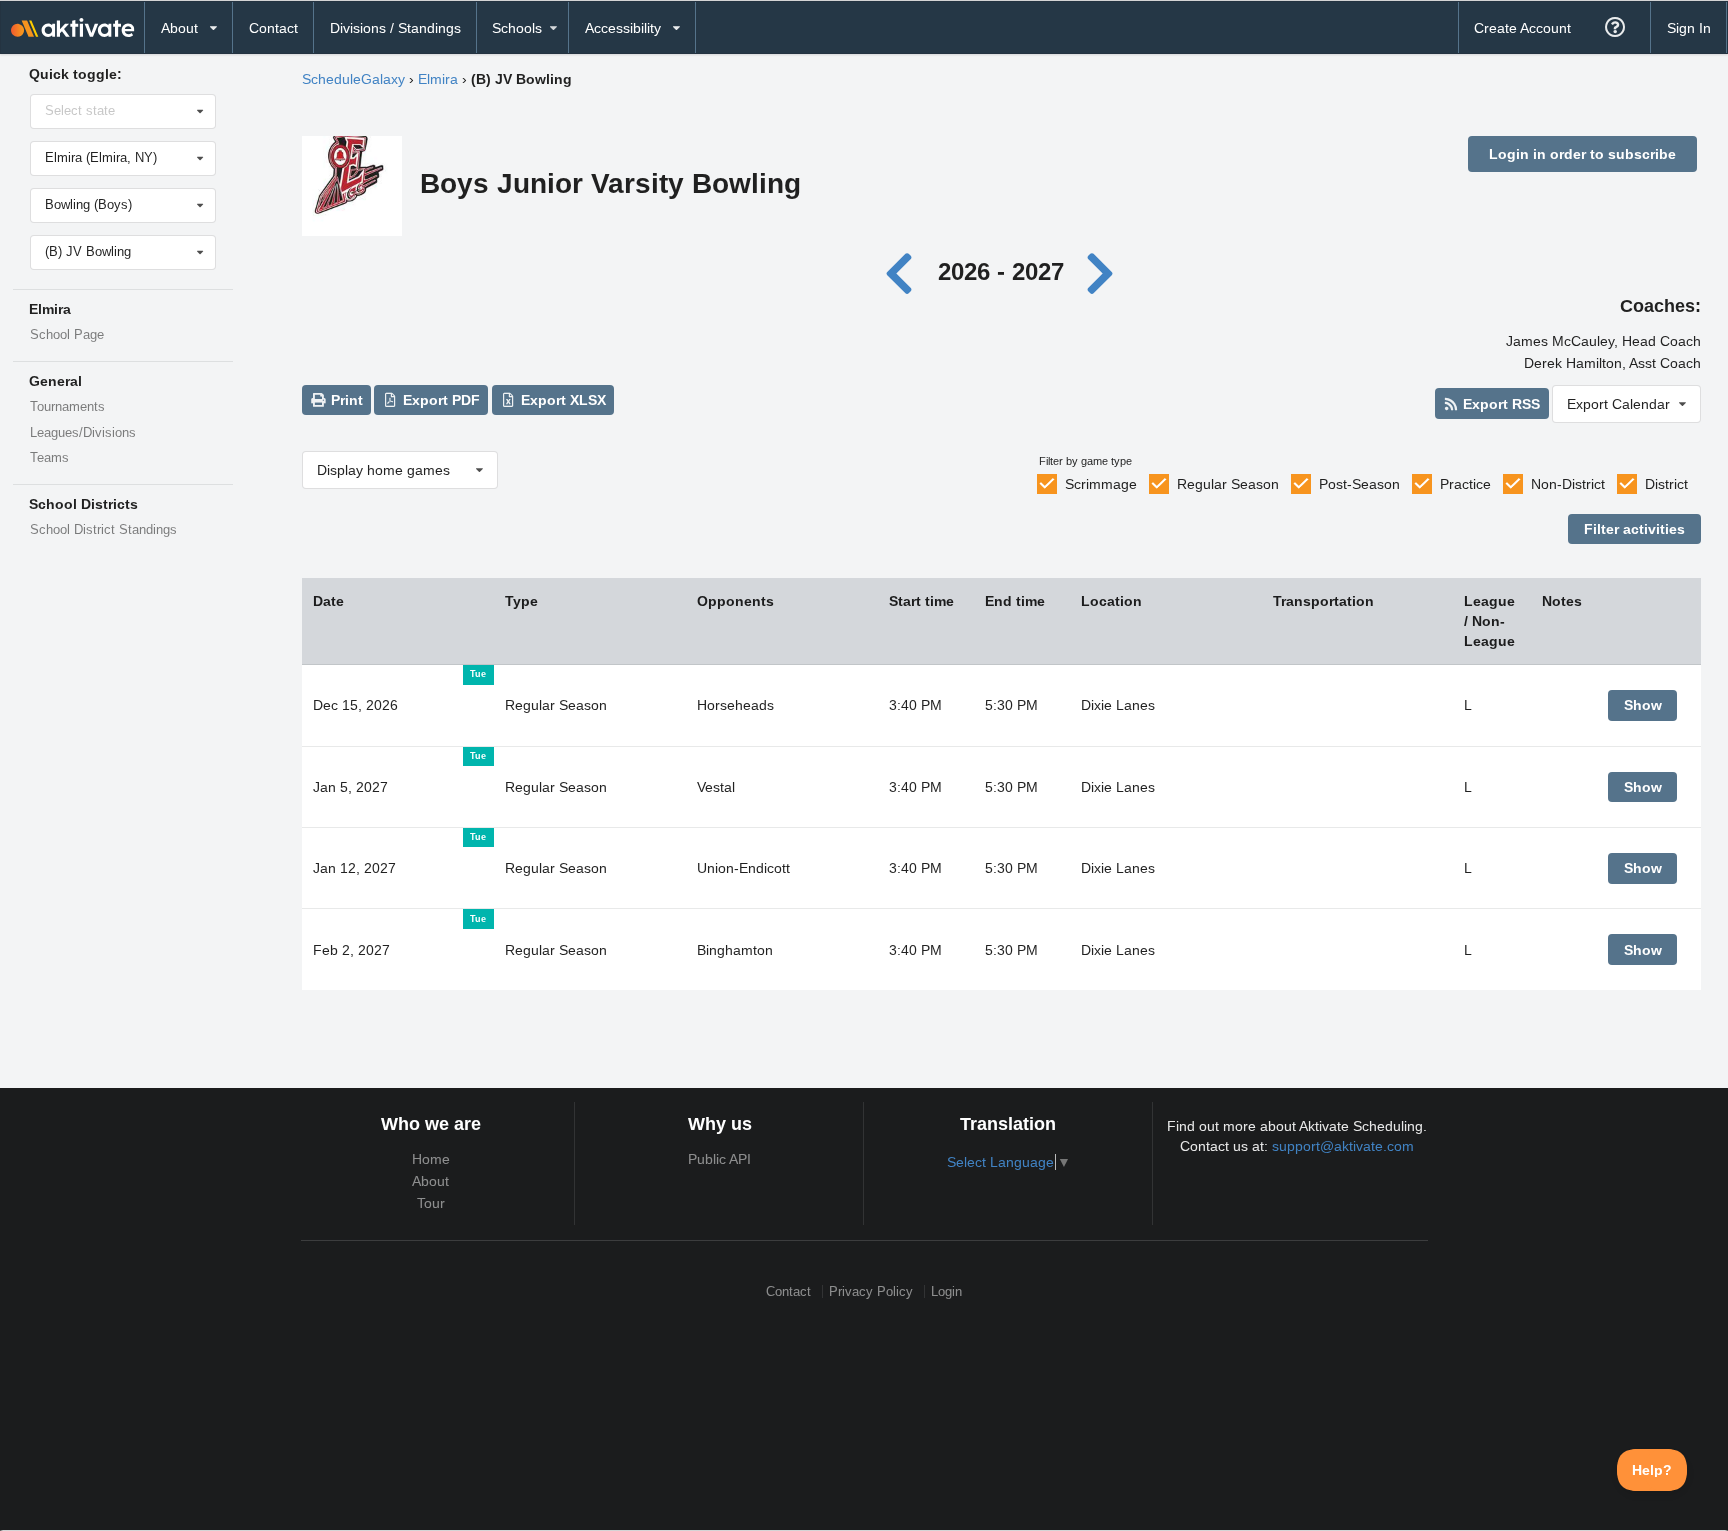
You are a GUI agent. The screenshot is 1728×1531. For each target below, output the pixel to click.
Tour (431, 1203)
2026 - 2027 (1001, 271)
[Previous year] (904, 271)
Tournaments (67, 407)
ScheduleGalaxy (353, 79)
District (1666, 484)
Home (431, 1159)
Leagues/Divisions (83, 433)
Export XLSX (561, 400)
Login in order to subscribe (1582, 154)
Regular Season (1228, 484)
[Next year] (1101, 271)
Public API (719, 1159)
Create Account (1522, 28)
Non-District (1568, 484)
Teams (49, 458)
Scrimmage (1101, 484)
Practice (1465, 484)
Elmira (438, 79)
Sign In (1689, 28)
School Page (67, 335)
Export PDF (439, 400)
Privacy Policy (871, 1291)
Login (946, 1291)
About (430, 1181)
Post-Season (1359, 484)
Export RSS (1499, 404)
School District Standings (103, 530)
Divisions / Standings (395, 28)
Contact (273, 28)
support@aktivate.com (1343, 1146)
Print (345, 400)
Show (1643, 705)
